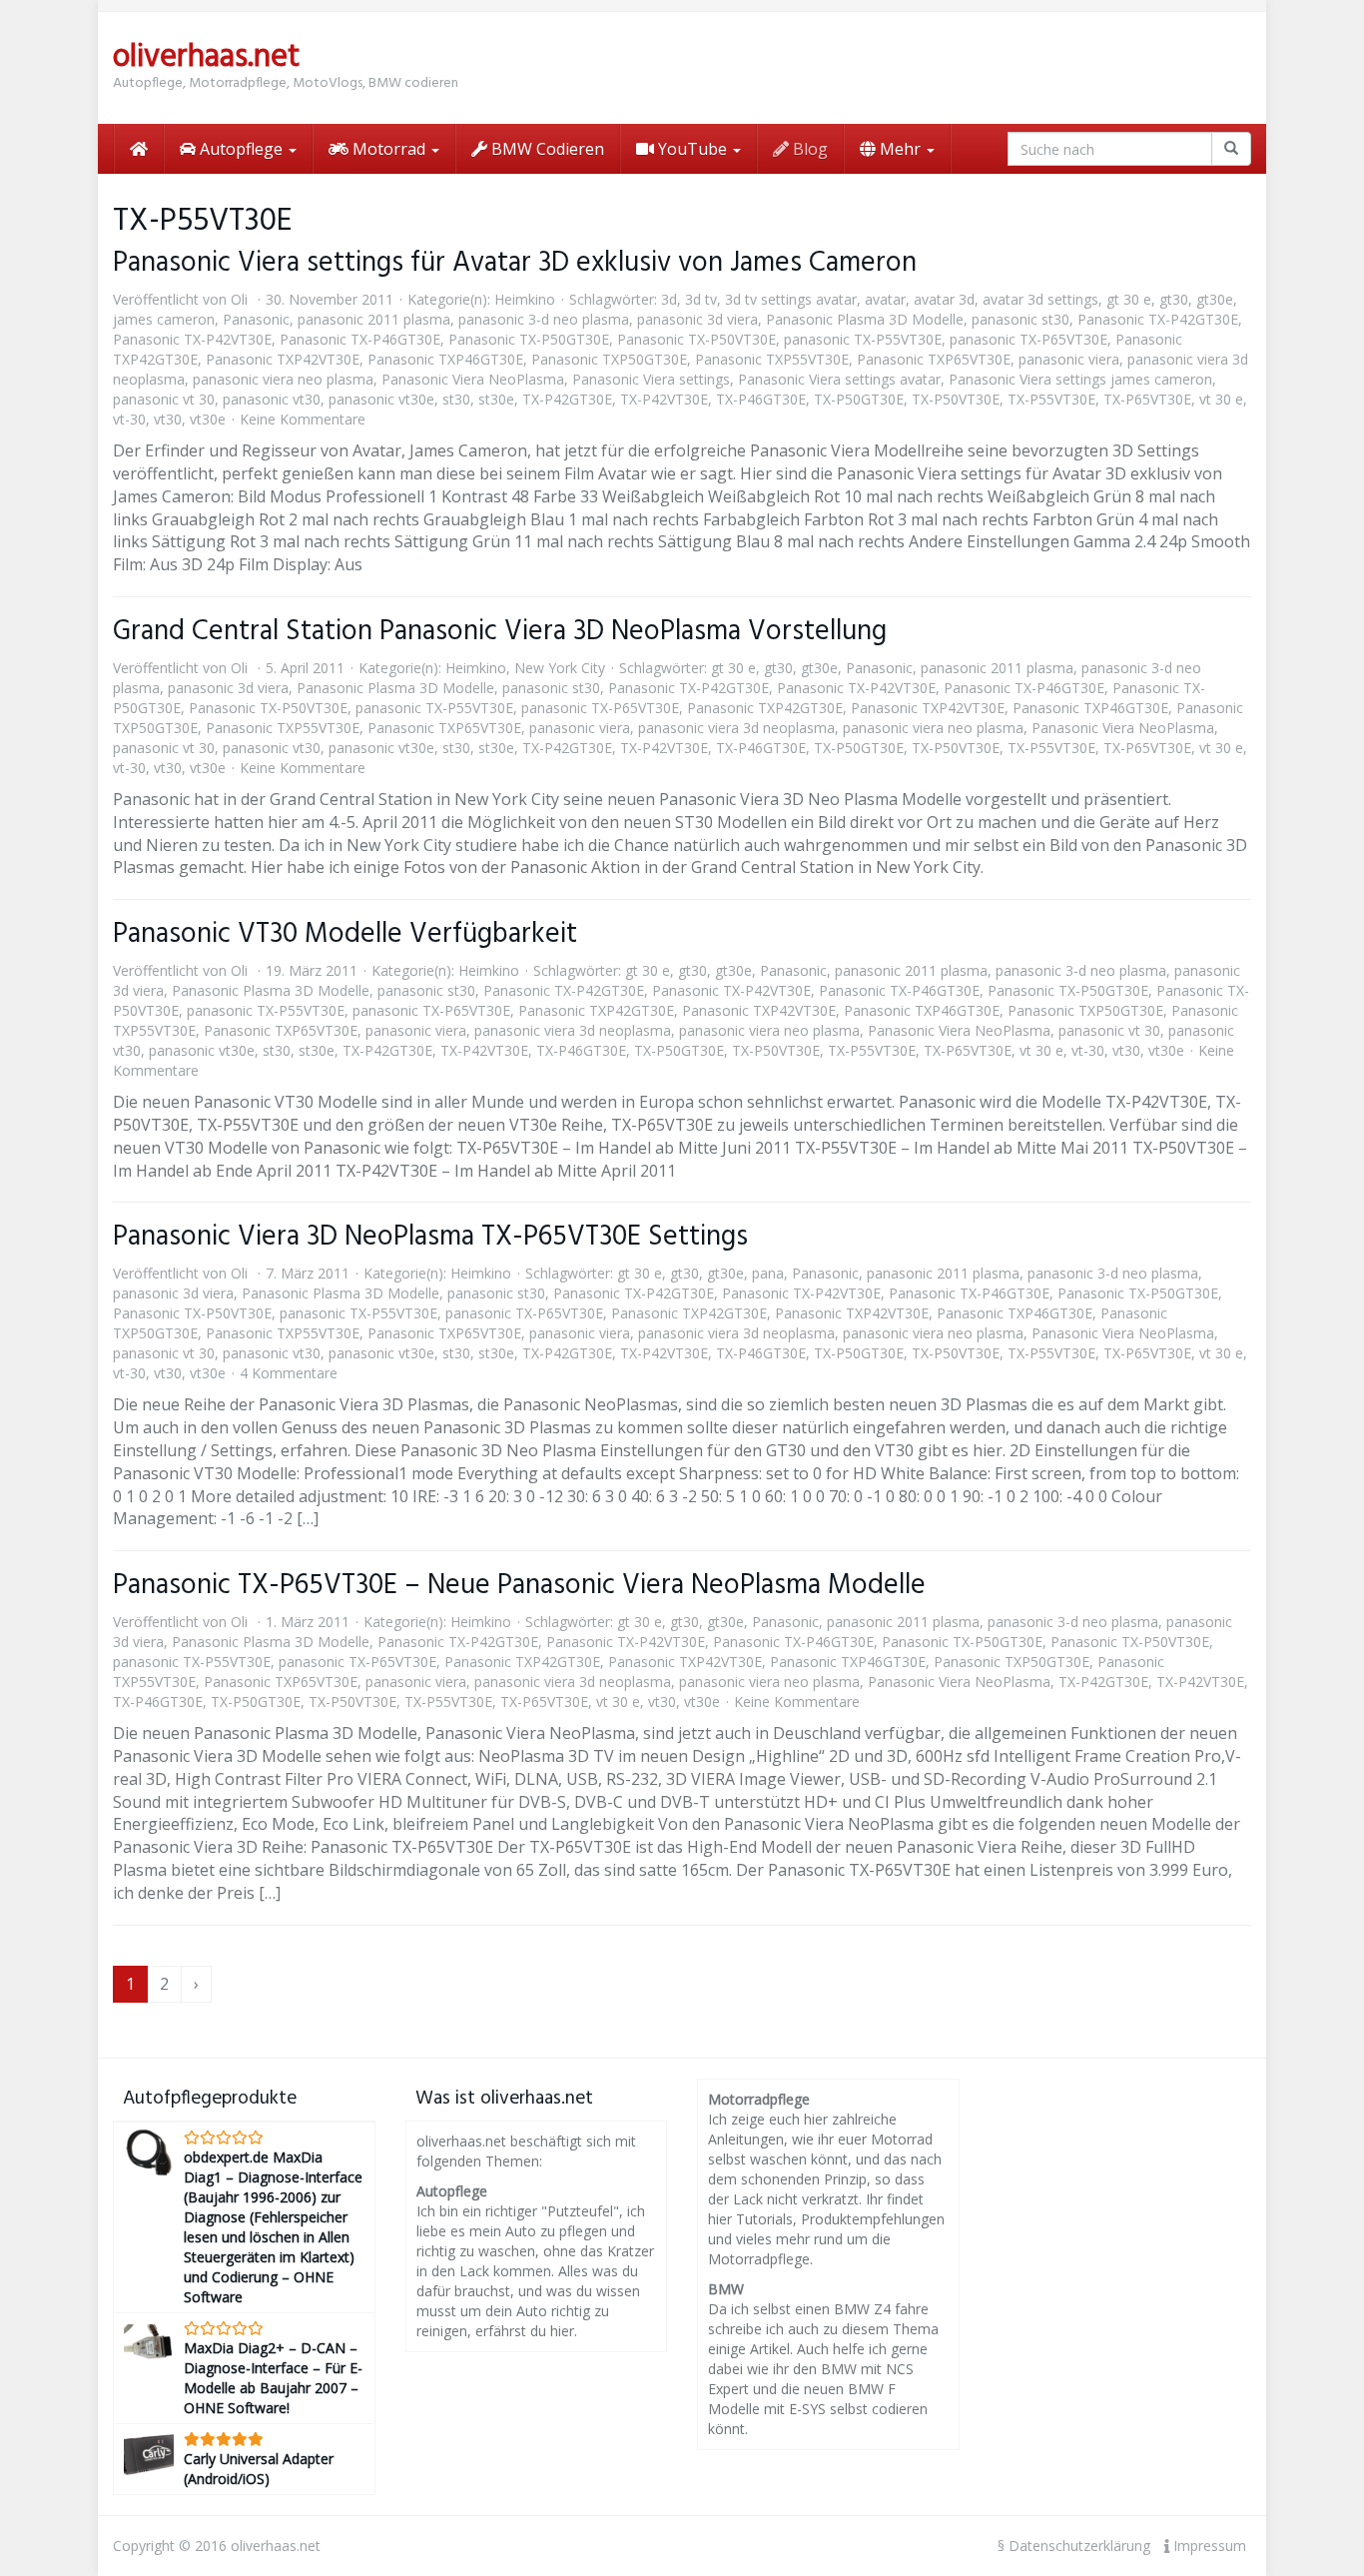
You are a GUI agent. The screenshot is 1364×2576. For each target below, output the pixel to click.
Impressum (1208, 2546)
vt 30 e (1221, 399)
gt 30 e (1129, 299)
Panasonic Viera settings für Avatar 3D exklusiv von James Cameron (515, 263)
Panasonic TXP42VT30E (283, 359)
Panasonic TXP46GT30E (445, 359)
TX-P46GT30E (761, 399)
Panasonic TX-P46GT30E (360, 339)
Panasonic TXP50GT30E (609, 359)
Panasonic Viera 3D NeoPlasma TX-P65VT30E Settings (430, 1237)
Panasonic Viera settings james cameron (1080, 379)
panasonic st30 (1021, 319)
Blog (808, 149)
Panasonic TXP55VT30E (772, 359)
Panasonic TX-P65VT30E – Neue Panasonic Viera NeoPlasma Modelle (519, 1586)
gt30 (1174, 299)
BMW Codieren (546, 149)
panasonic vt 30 (164, 399)
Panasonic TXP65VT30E (934, 359)
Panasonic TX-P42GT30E (1158, 319)
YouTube (692, 149)
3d (669, 299)
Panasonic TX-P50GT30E (529, 339)
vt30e (208, 419)
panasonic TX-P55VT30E (863, 339)
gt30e (1215, 299)
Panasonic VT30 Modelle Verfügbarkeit (345, 934)
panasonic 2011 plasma (374, 319)
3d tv (701, 299)
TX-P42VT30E (664, 399)
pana (768, 1273)
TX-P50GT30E (859, 399)
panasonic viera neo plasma (283, 379)
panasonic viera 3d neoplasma (736, 728)
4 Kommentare (289, 1373)
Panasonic (256, 319)
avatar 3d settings (1040, 299)
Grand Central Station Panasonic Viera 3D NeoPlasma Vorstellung (500, 632)
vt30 (168, 419)
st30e (496, 399)
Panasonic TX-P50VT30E (696, 339)
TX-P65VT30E (1147, 399)
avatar (885, 299)
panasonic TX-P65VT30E (1028, 339)
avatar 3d (944, 299)
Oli (239, 299)
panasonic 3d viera (697, 319)
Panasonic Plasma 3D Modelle (865, 319)
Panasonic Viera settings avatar (839, 379)
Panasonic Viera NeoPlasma (473, 379)
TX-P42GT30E (567, 399)
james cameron (164, 319)
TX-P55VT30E (1051, 399)
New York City (560, 668)
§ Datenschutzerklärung (1074, 2546)
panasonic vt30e (381, 399)
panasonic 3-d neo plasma (544, 319)
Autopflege (241, 149)
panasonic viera (1069, 359)
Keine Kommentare (303, 419)
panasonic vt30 (272, 399)
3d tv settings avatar (791, 299)
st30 (456, 399)
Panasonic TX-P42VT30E (192, 339)
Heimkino (525, 299)
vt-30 (129, 419)
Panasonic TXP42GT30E (765, 708)
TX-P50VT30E (956, 399)
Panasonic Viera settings (651, 379)
